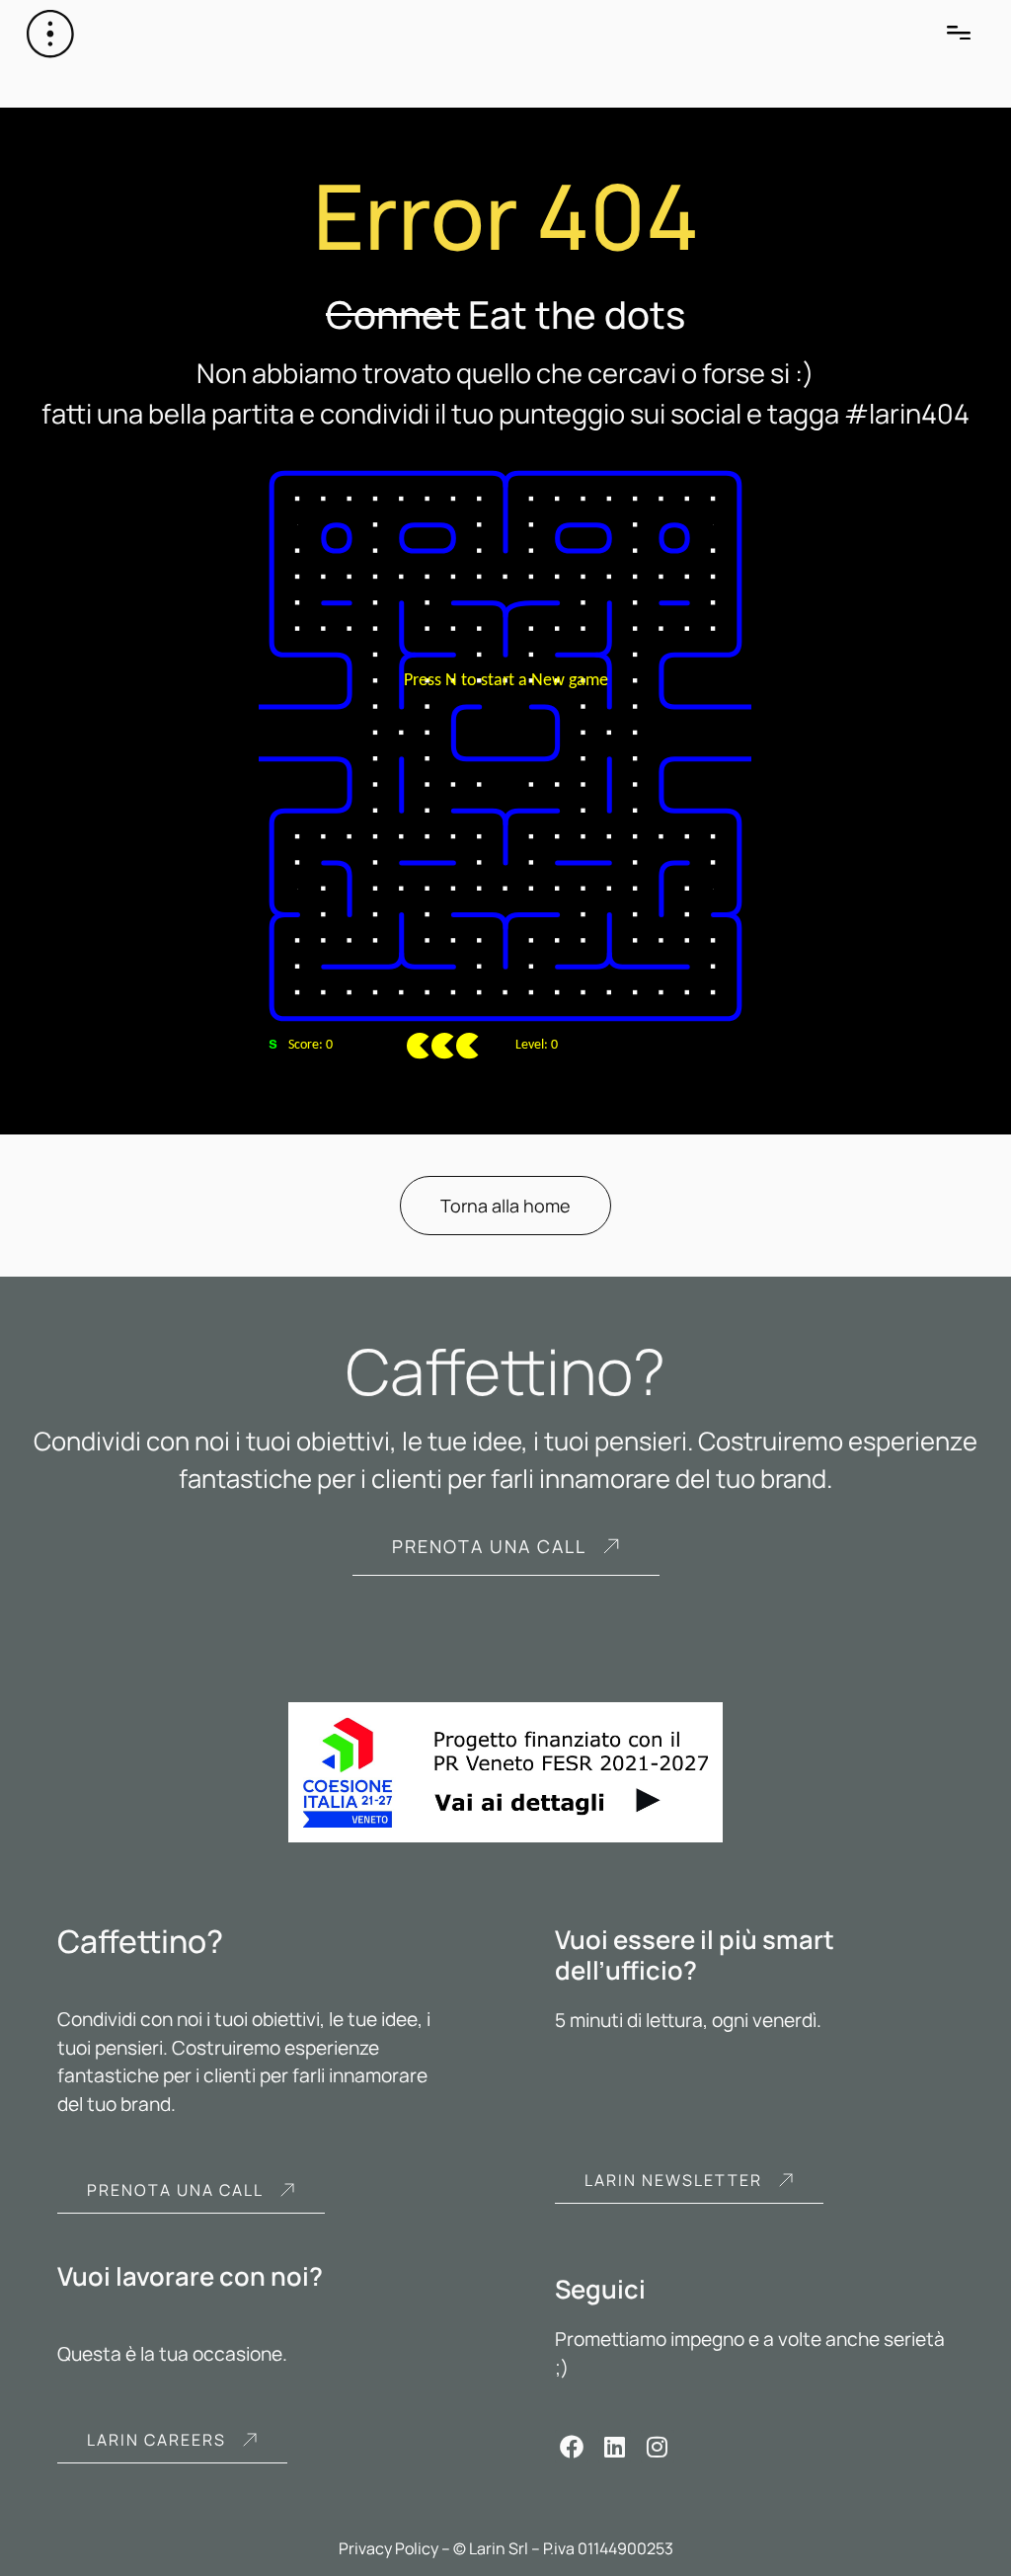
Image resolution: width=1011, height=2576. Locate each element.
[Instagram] (658, 2447)
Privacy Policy (389, 2548)
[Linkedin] (615, 2447)
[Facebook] (572, 2447)
